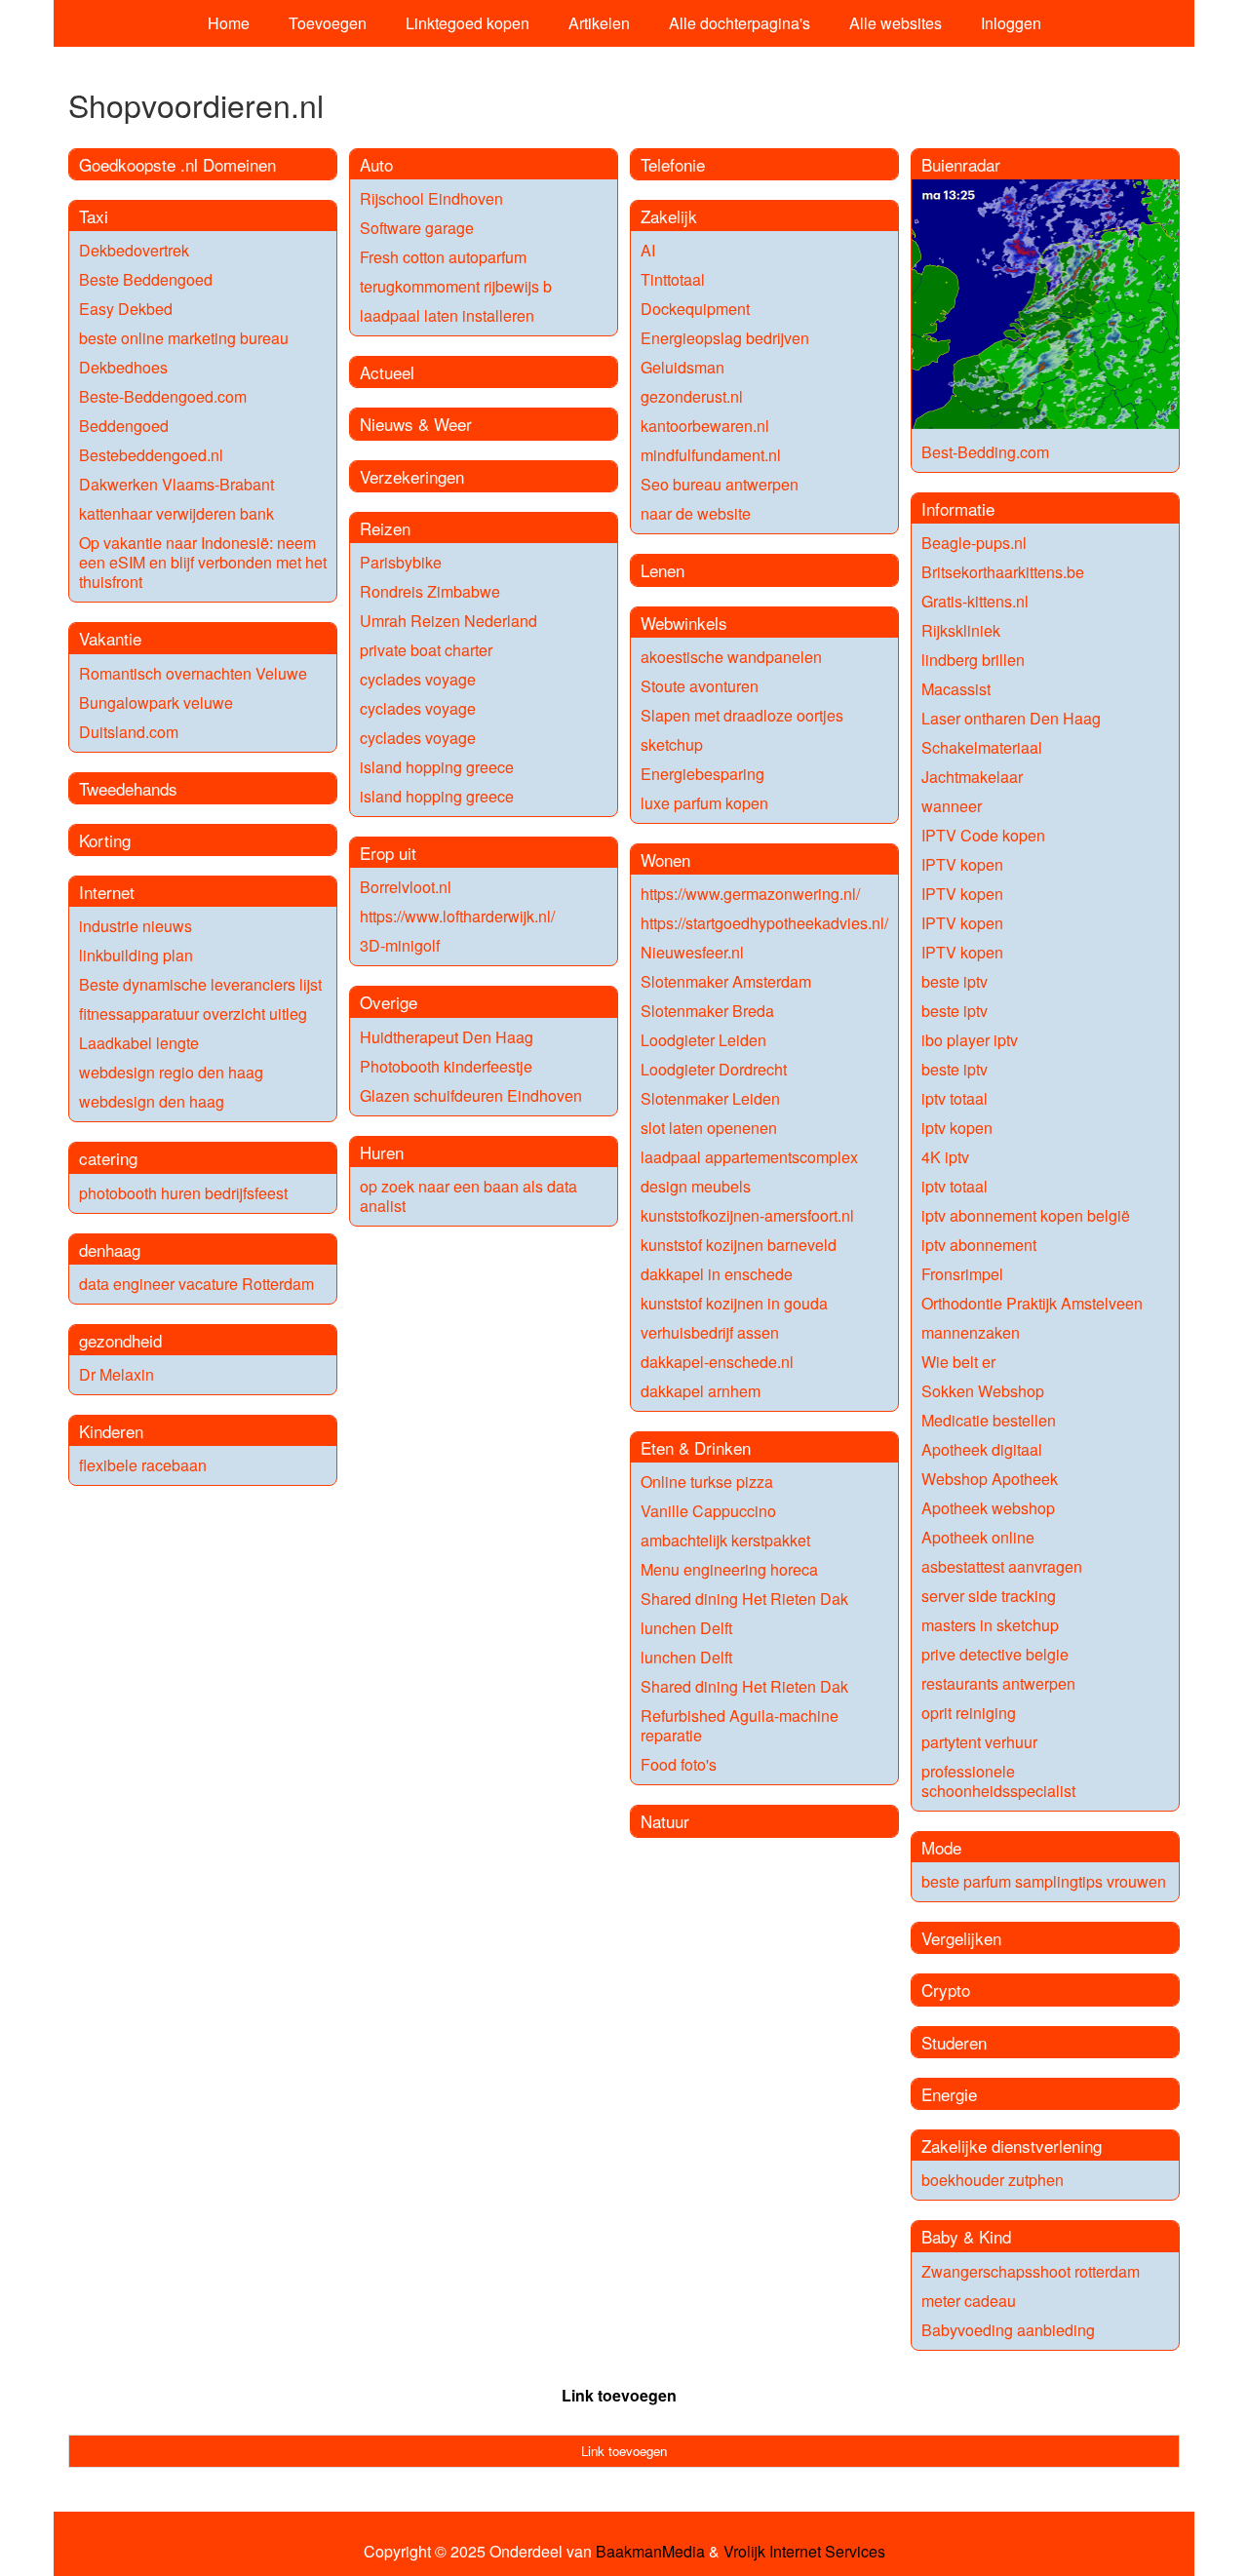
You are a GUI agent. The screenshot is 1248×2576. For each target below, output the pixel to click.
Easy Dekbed (126, 309)
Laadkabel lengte (139, 1043)
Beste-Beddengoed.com (163, 396)
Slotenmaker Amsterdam (726, 981)
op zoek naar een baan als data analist (468, 1196)
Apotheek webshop (988, 1508)
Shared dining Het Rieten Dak (744, 1599)
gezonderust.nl (692, 396)
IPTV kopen (962, 864)
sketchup (672, 744)
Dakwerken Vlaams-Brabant (176, 484)
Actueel (387, 372)
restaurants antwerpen (998, 1683)
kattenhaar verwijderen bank (176, 513)
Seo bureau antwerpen (720, 484)
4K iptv (945, 1157)
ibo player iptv (970, 1040)
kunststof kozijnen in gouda (734, 1303)
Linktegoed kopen (468, 23)
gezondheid (120, 1340)
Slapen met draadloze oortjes (742, 715)
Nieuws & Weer (416, 424)
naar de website (696, 513)
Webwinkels (684, 623)
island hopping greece (437, 767)
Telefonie (673, 164)
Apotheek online (978, 1537)
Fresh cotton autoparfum (443, 257)
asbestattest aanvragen (1002, 1566)
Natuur (665, 1821)
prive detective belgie (995, 1654)
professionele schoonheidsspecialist (998, 1781)
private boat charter (426, 650)
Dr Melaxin (117, 1374)
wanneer (952, 806)
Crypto (946, 1990)
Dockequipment (695, 309)
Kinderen (111, 1431)
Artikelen (599, 23)
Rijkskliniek (961, 630)
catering (108, 1158)
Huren (382, 1152)
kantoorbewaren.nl (705, 426)
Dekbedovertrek (134, 250)
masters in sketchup (990, 1625)
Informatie (958, 508)
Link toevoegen (619, 2395)
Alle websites (896, 23)
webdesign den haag (152, 1101)
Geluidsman (682, 367)
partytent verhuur (979, 1742)
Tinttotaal (673, 279)
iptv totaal (955, 1098)
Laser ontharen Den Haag (1011, 718)
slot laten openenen (709, 1128)
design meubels (696, 1186)
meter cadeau (969, 2301)
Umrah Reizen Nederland (448, 621)
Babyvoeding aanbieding (1008, 2330)
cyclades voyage (418, 679)
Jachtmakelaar (972, 777)
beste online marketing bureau (184, 338)
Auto (376, 164)
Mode (941, 1847)
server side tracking (989, 1596)
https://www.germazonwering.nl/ (750, 894)
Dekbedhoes (123, 367)
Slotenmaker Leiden (710, 1098)
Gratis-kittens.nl (975, 601)
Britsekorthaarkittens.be (1003, 572)
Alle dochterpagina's (740, 23)
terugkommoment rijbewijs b (456, 286)
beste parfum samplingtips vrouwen (1044, 1881)
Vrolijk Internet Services (804, 2552)
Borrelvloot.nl (406, 887)
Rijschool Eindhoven (431, 198)
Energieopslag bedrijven (725, 338)
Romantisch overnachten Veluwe (193, 673)
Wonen (665, 859)
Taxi (94, 216)
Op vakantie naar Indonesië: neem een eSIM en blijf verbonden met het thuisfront (203, 562)
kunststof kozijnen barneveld (739, 1245)
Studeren (954, 2042)
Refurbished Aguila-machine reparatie (740, 1725)
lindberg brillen (973, 660)
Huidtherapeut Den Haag (447, 1037)
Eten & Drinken (696, 1447)
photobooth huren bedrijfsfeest (183, 1193)
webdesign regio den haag (171, 1072)
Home (229, 23)
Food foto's (679, 1764)
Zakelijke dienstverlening (1012, 2146)
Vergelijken (961, 1938)
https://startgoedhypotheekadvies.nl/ (764, 923)
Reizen (385, 528)
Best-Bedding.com (985, 452)
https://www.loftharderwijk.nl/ (457, 916)
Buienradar (961, 164)
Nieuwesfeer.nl (692, 952)
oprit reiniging (969, 1713)
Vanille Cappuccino (708, 1511)
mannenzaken (971, 1332)
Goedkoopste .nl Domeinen (177, 164)
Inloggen (1011, 23)
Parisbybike (401, 562)
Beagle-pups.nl (974, 543)
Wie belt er (958, 1362)
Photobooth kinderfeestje (446, 1066)
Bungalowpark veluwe (156, 703)
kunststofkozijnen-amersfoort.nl (747, 1215)
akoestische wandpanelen (731, 657)
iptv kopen (957, 1128)
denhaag (110, 1249)
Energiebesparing (702, 774)
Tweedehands (128, 788)
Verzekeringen (412, 476)
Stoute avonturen (700, 686)
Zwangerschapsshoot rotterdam (1031, 2271)
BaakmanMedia (650, 2552)
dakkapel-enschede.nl (717, 1362)
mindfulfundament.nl (711, 455)
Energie (949, 2094)
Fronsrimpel (962, 1274)
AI (648, 250)
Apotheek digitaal (982, 1449)
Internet (107, 892)
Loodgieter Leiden (703, 1040)
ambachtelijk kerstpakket (725, 1540)
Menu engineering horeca (729, 1569)
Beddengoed (124, 426)
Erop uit (388, 853)
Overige (389, 1002)
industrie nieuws (136, 926)
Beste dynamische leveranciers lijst (200, 984)
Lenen (663, 570)
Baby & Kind (966, 2236)
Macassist (956, 689)
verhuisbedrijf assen (710, 1332)
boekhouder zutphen (993, 2180)
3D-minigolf (400, 945)
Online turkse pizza (707, 1482)
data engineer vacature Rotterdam (196, 1284)
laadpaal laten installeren (447, 315)
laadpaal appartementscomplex (749, 1157)
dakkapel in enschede (717, 1274)
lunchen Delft (686, 1628)
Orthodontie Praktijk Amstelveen (1032, 1303)
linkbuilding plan (136, 955)
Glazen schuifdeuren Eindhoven (471, 1095)
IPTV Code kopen (983, 835)
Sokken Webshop (983, 1391)
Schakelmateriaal (982, 747)
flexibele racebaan (143, 1465)
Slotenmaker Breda (707, 1011)
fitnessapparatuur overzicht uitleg (193, 1014)
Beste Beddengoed (146, 279)
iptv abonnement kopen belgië (1026, 1215)
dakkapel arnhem (701, 1391)
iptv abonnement (979, 1245)
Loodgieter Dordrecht (714, 1069)
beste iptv (955, 981)
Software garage (417, 228)
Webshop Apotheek (990, 1479)
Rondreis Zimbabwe (430, 591)
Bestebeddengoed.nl (151, 455)
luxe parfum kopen (704, 803)
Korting (105, 840)
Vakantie (110, 638)
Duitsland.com (129, 732)
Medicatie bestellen (989, 1420)
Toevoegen (328, 23)
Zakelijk (669, 216)
